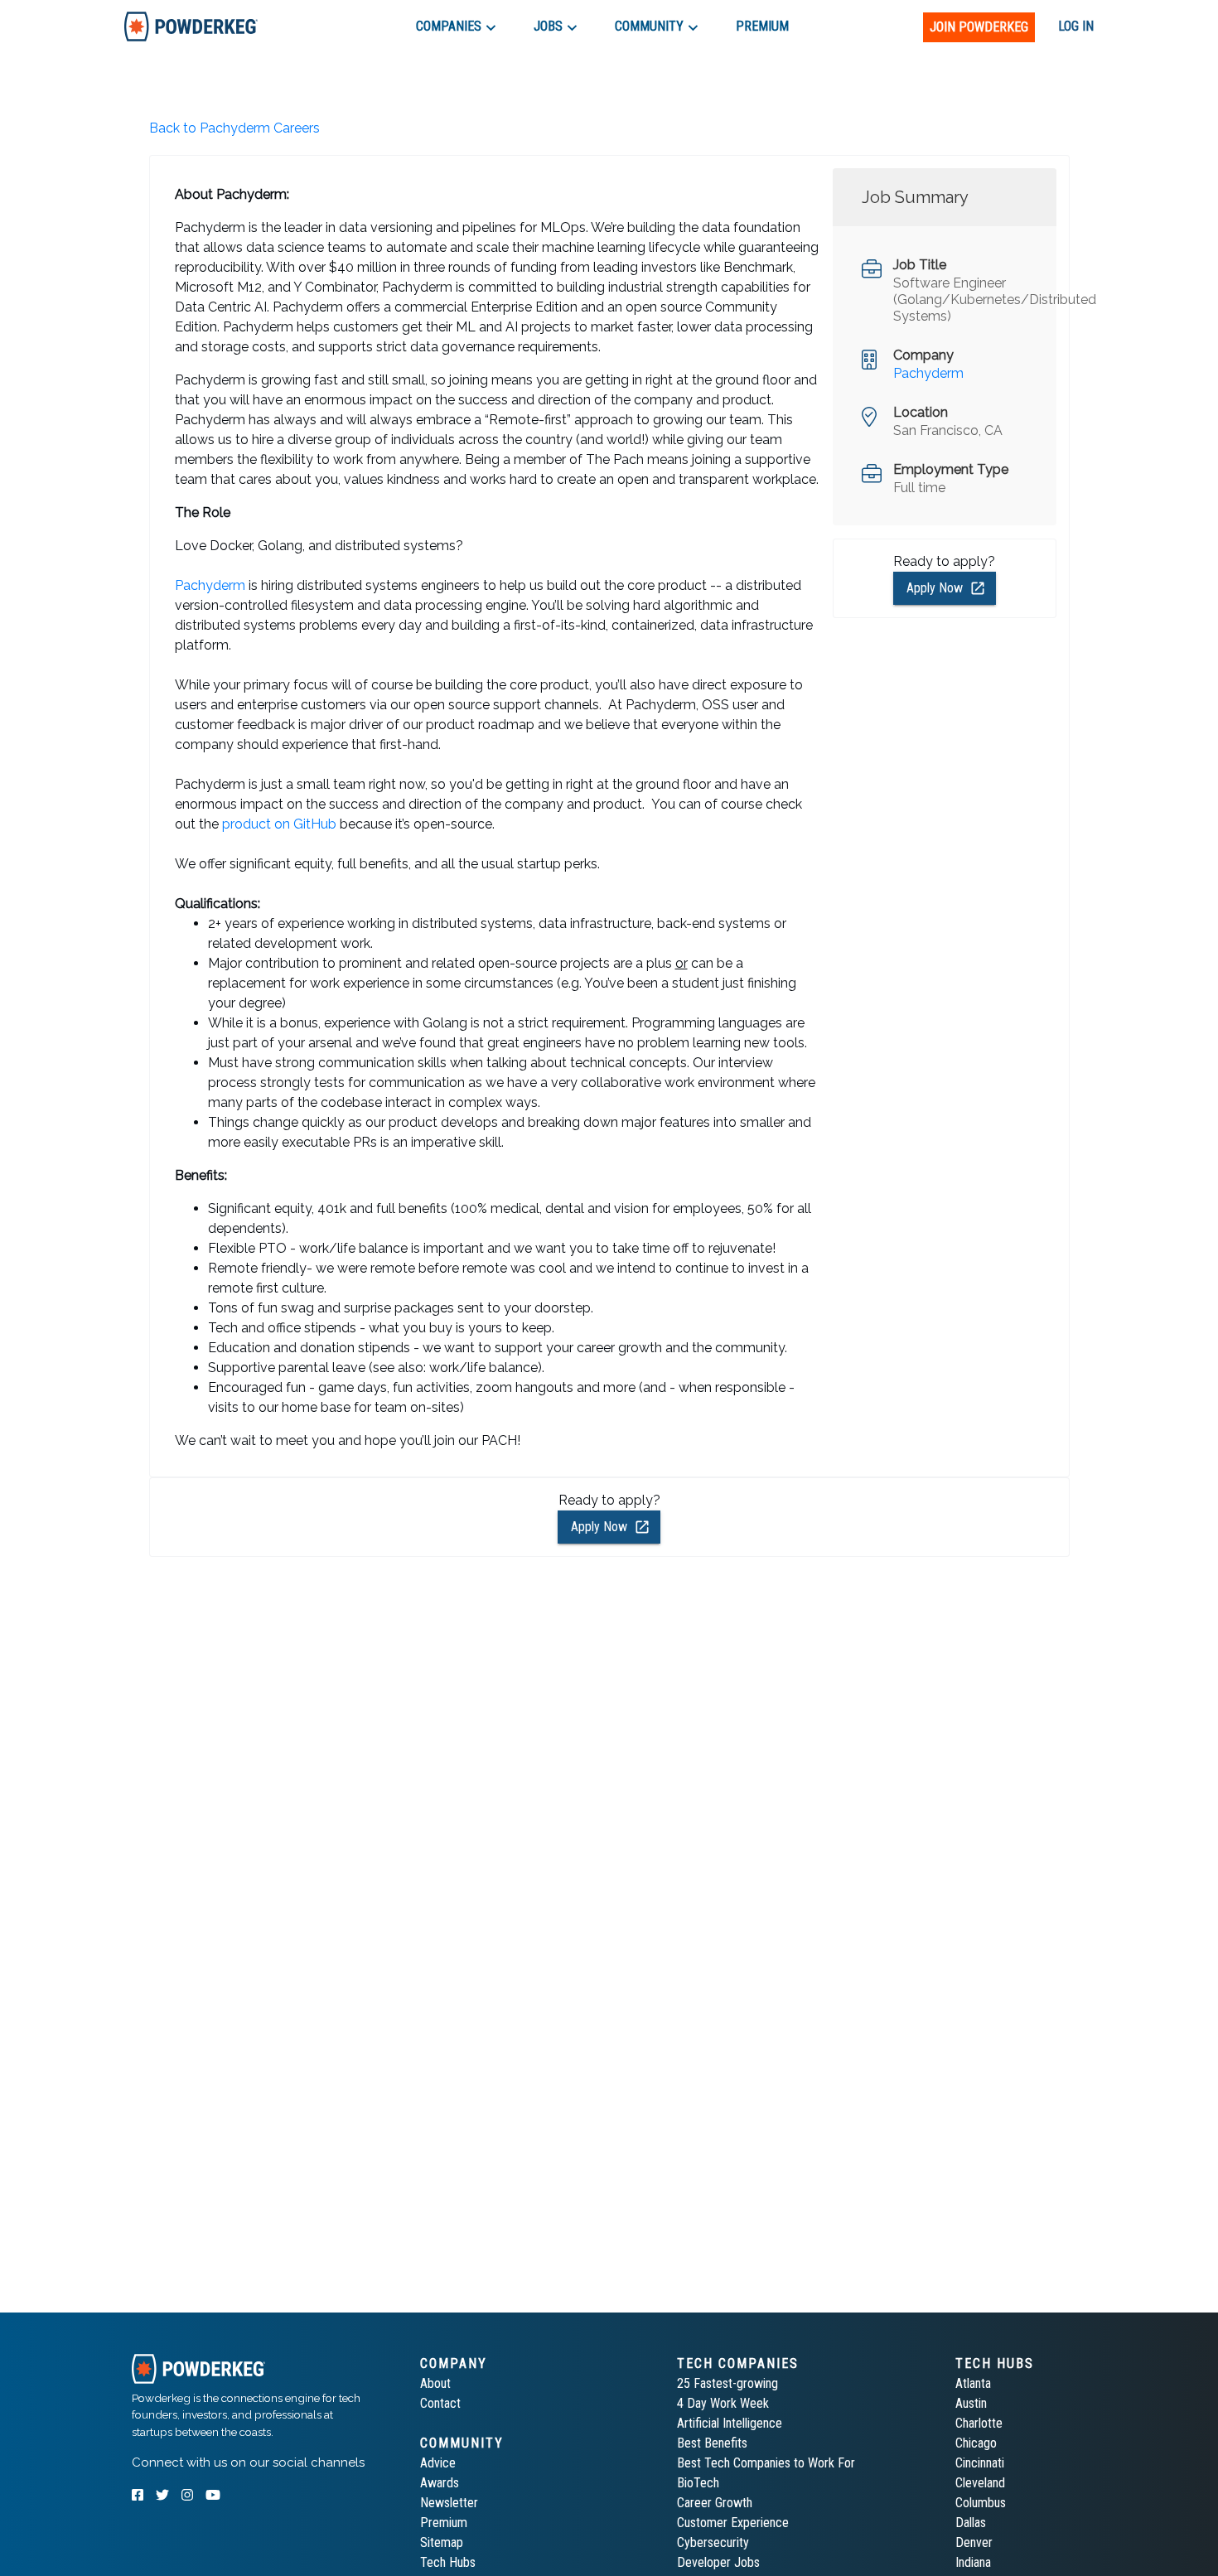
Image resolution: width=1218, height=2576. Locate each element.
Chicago (976, 2443)
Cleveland (980, 2483)
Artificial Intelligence (730, 2423)
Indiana (973, 2562)
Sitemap (442, 2542)
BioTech (698, 2483)
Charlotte (979, 2423)
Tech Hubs (448, 2562)
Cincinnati (980, 2463)
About (435, 2383)
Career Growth (715, 2503)
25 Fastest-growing (727, 2383)
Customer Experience (733, 2523)
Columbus (981, 2503)
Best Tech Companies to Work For (766, 2463)
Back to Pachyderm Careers (234, 128)
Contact (440, 2403)
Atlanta (973, 2383)
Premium (444, 2523)
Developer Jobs (718, 2562)
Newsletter (449, 2503)
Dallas (971, 2523)
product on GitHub (279, 824)
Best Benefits (712, 2443)
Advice (438, 2463)
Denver (974, 2542)
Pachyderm (210, 585)
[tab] (191, 26)
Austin (971, 2403)
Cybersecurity (713, 2542)
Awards (440, 2483)
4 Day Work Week (723, 2403)
